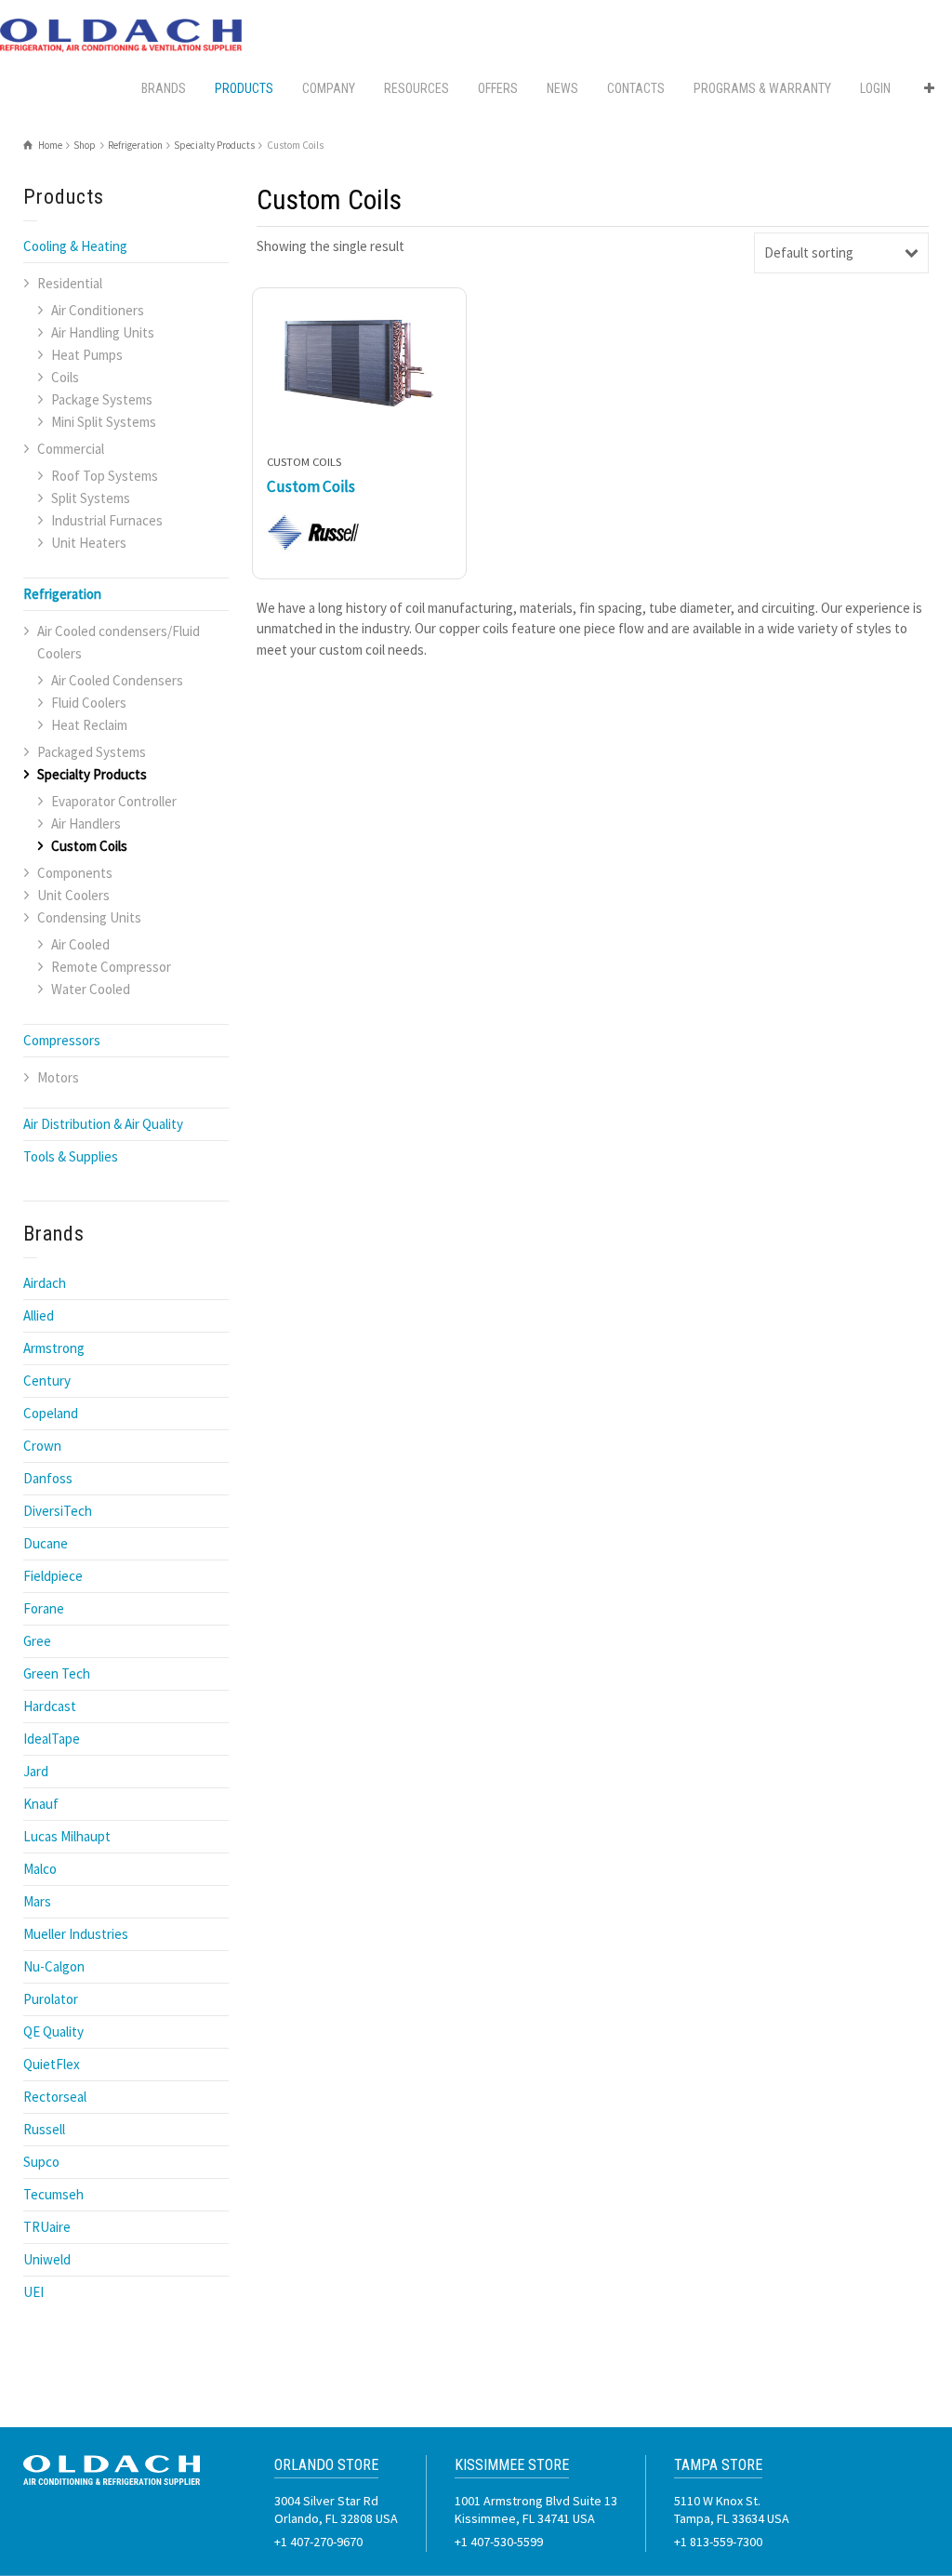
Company (329, 88)
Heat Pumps (87, 355)
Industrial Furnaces (107, 520)
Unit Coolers (73, 895)
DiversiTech (58, 1511)
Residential (70, 283)
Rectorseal (55, 2097)
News (562, 88)
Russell (44, 2129)
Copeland (51, 1413)
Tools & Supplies (71, 1156)
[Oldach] (121, 34)
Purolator (51, 1999)
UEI (33, 2292)
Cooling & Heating (75, 246)
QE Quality (53, 2032)
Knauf (41, 1804)
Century (47, 1381)
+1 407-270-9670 (318, 2542)
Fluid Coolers (89, 703)
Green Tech (57, 1673)
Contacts (636, 88)
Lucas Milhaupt (67, 1836)
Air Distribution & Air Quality (103, 1124)
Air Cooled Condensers (117, 680)
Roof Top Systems (105, 476)
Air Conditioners (98, 310)
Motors (58, 1077)
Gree (37, 1641)
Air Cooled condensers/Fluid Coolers (119, 642)
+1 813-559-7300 (718, 2542)
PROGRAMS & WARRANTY (762, 88)
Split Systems (91, 498)
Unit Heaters (89, 543)
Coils (65, 377)
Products (244, 88)
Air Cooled (80, 944)
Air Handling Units (103, 332)
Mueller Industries (76, 1934)
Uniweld (47, 2259)
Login (875, 88)
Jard (36, 1771)
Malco (40, 1869)
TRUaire (47, 2227)
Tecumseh (53, 2194)
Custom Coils (89, 846)
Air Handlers (86, 823)
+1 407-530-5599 (499, 2542)
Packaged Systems (92, 752)
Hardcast (50, 1706)
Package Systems (102, 399)
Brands (164, 88)
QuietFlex (52, 2064)
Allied (39, 1315)
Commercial (71, 449)
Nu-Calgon (54, 1966)
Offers (498, 88)
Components (75, 873)
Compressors (62, 1040)
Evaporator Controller (114, 801)
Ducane (46, 1543)
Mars (37, 1901)
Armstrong (54, 1348)
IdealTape (52, 1739)
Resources (416, 88)
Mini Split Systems (104, 422)
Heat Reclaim (89, 725)
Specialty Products (92, 774)
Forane (44, 1608)
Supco (41, 2162)
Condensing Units (89, 917)
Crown (42, 1446)
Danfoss (48, 1478)
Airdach (45, 1283)
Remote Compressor (111, 967)
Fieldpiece (53, 1576)
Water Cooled (91, 989)
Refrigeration (62, 594)
